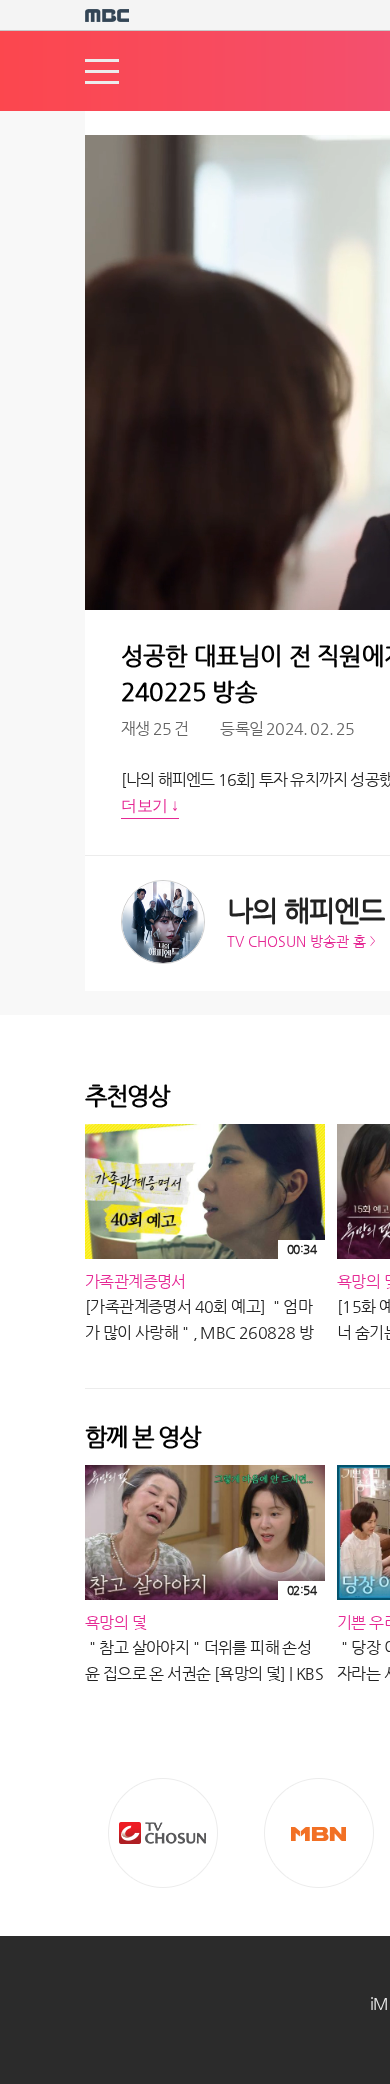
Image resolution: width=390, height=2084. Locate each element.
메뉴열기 (102, 71)
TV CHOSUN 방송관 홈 (296, 941)
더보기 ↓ (150, 805)
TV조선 (163, 1833)
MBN (319, 1833)
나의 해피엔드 (305, 910)
